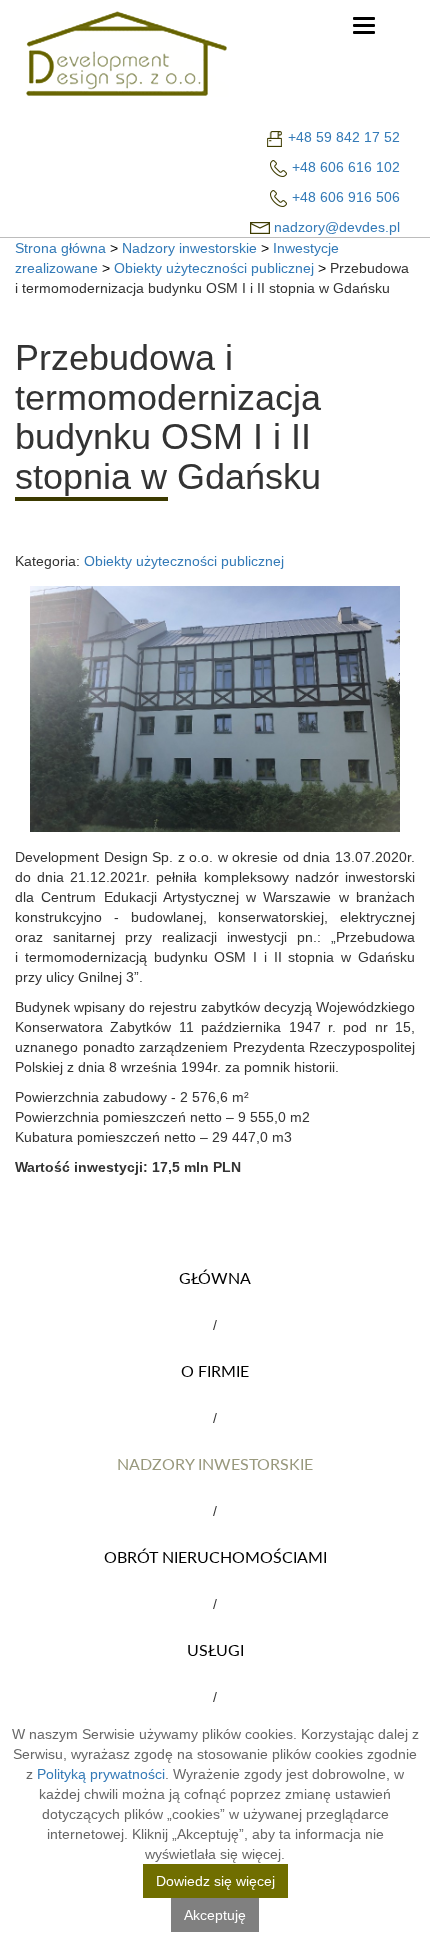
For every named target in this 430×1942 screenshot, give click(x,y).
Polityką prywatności (101, 1774)
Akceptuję (215, 1915)
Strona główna (60, 248)
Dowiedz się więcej (215, 1881)
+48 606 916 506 (346, 197)
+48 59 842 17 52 (344, 137)
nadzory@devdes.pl (337, 227)
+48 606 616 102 (346, 167)
